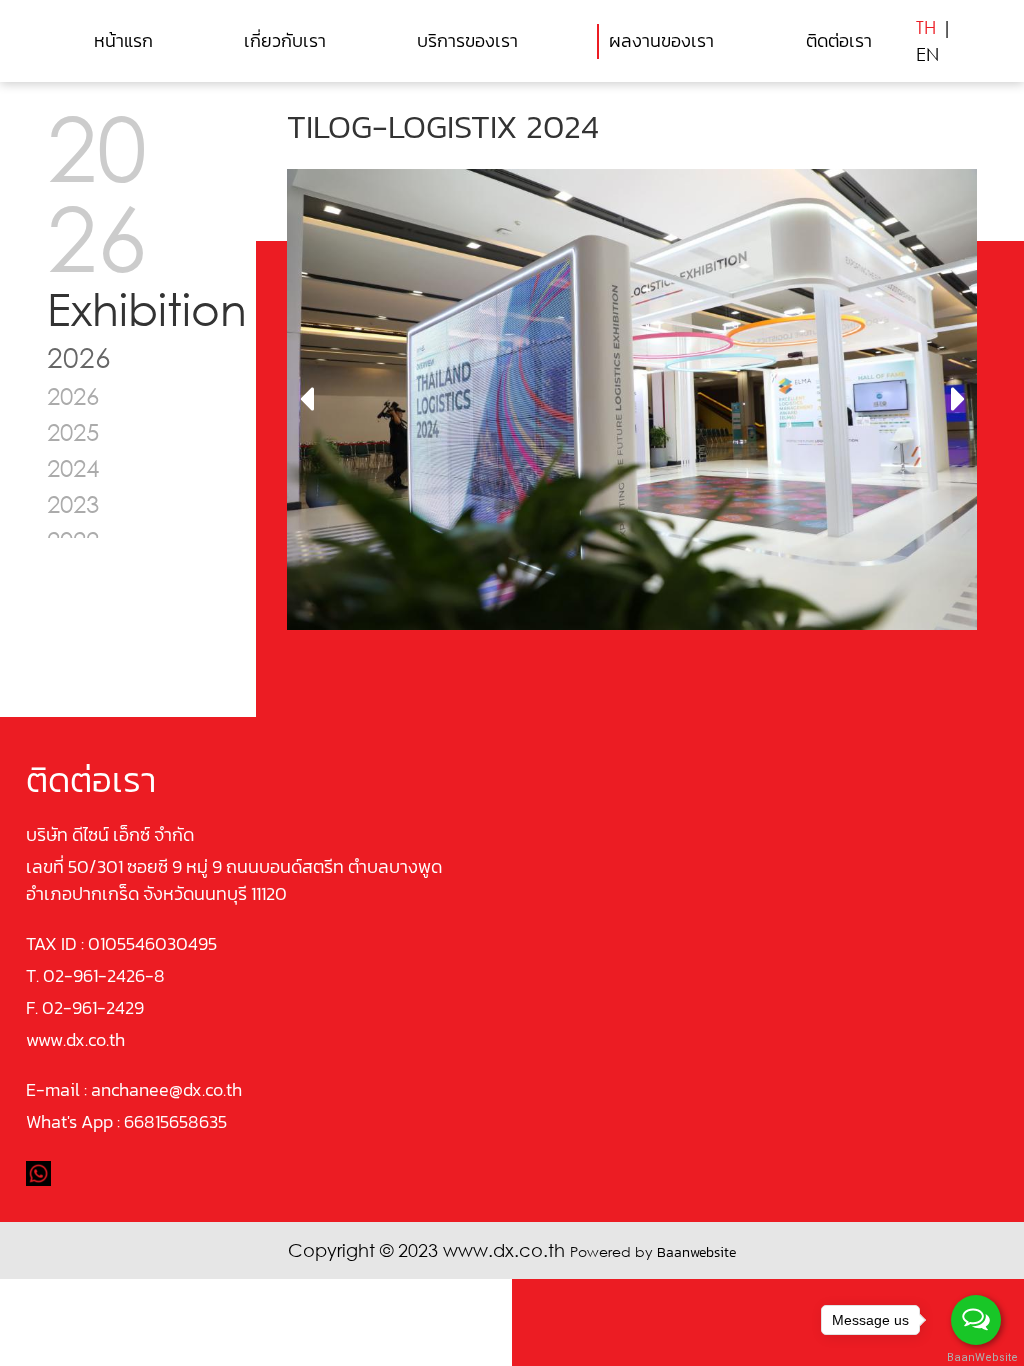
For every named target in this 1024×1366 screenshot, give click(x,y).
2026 (73, 395)
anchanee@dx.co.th (166, 1089)
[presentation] (306, 400)
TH (926, 27)
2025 (73, 431)
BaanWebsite (977, 1357)
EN (927, 54)
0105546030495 (152, 943)
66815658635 (175, 1121)
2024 (73, 467)
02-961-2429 (93, 1007)
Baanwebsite (696, 1252)
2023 (73, 503)
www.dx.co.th (75, 1039)
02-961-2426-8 (104, 975)
